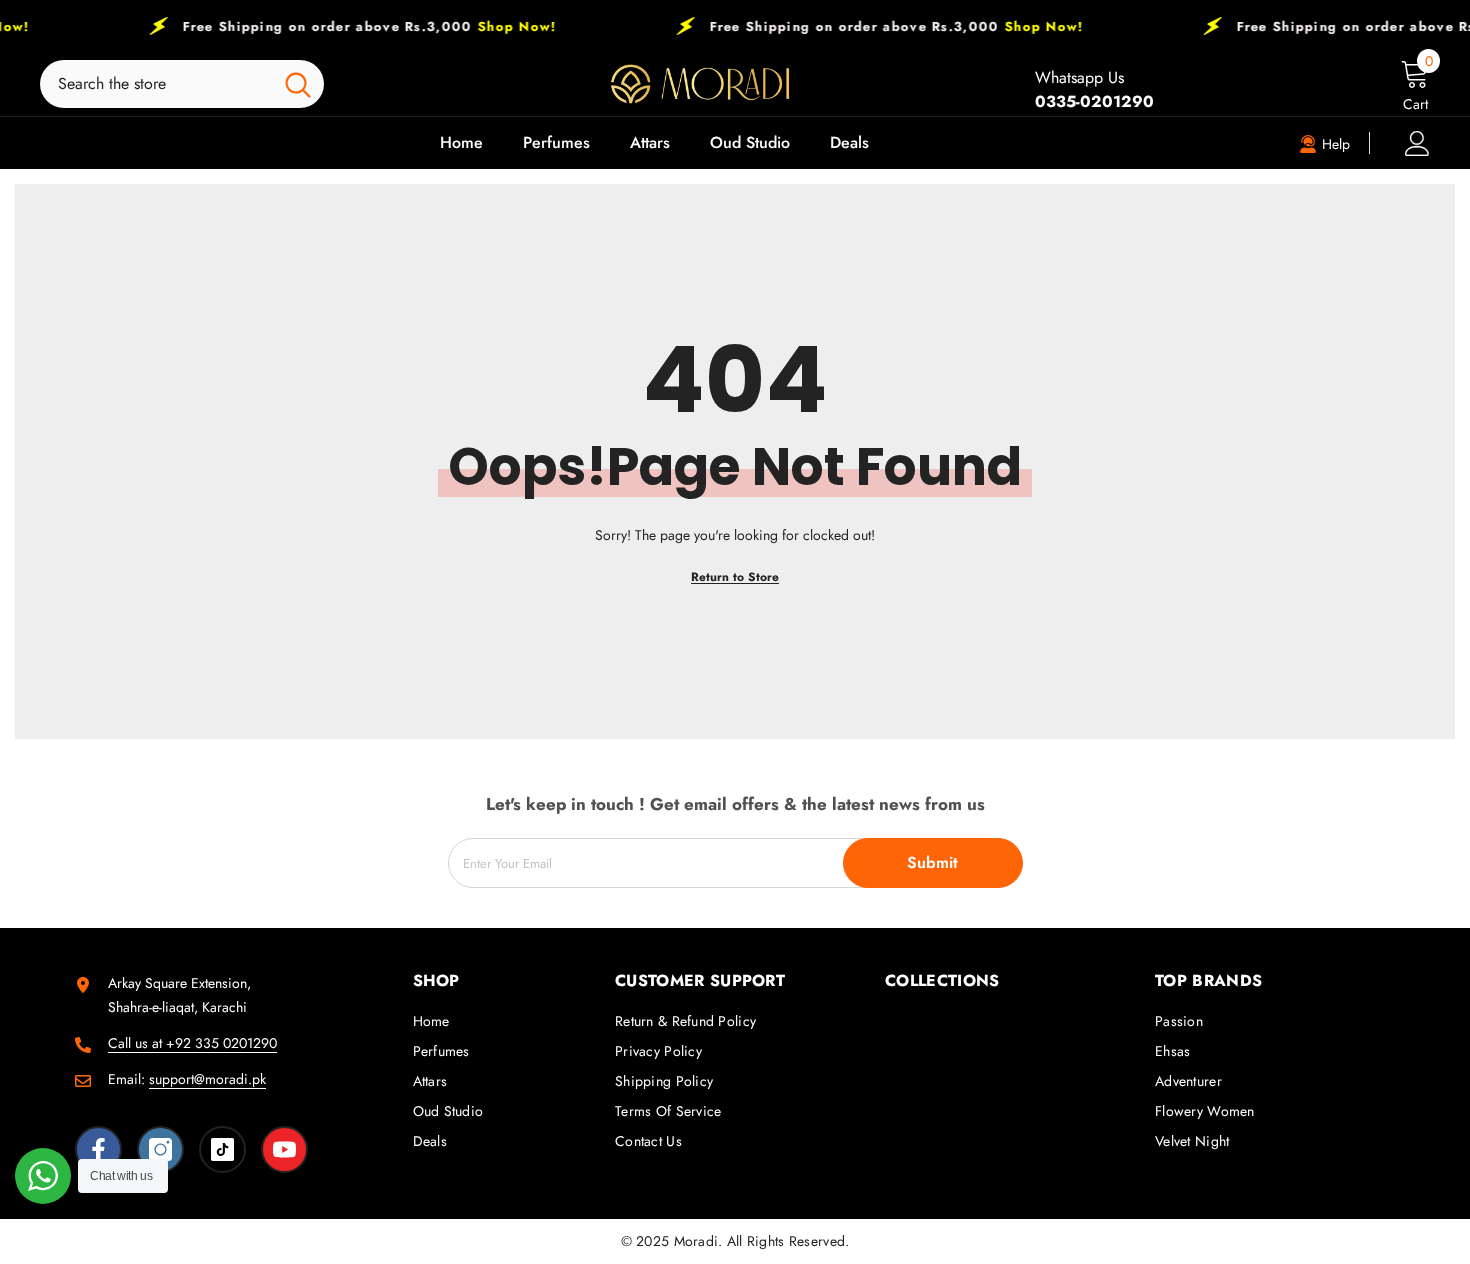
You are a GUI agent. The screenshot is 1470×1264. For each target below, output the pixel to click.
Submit (932, 862)
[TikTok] (222, 1149)
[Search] (182, 84)
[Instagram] (160, 1149)
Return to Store (735, 577)
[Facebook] (98, 1149)
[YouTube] (284, 1149)
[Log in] (1417, 143)
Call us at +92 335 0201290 (192, 1043)
